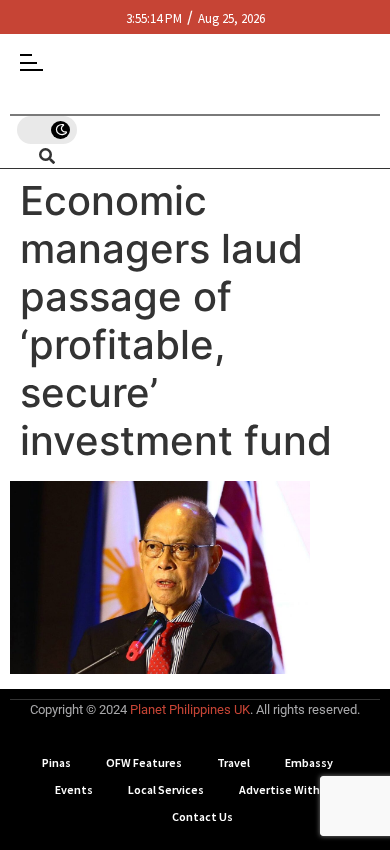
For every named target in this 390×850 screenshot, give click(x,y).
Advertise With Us (287, 789)
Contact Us (202, 816)
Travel (233, 762)
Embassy (309, 762)
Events (74, 789)
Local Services (166, 789)
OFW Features (144, 762)
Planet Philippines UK (190, 709)
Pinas (56, 762)
